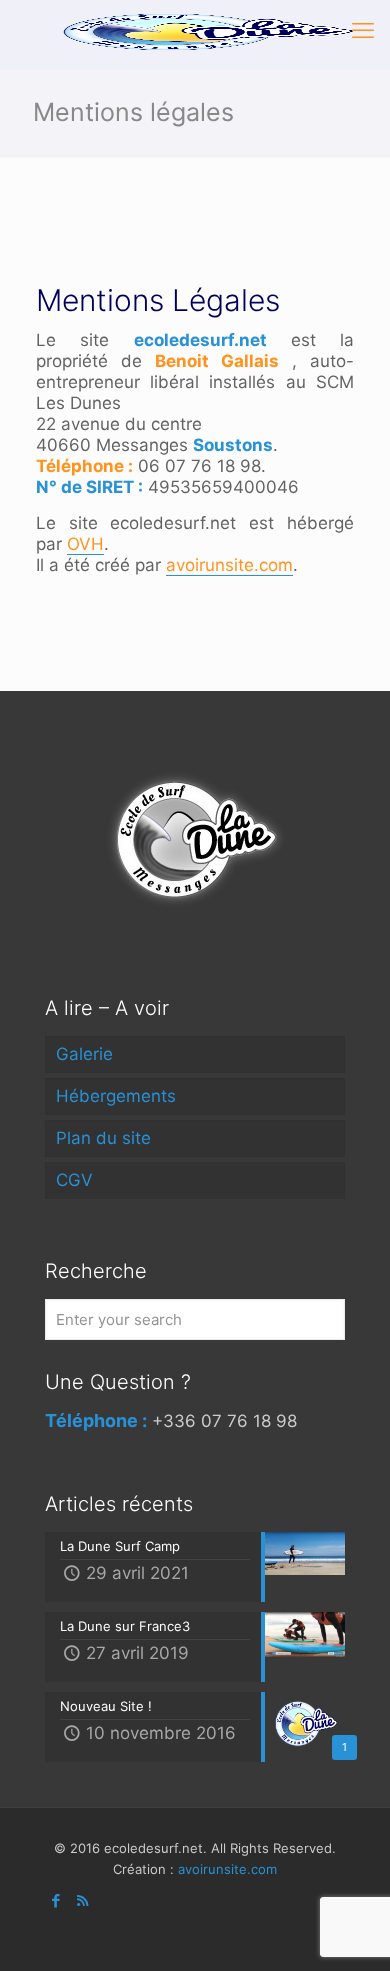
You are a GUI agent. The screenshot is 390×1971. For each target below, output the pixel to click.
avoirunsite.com (229, 565)
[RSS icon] (82, 1900)
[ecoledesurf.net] (202, 30)
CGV (74, 1180)
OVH (85, 544)
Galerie (84, 1054)
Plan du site (103, 1138)
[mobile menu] (363, 30)
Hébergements (116, 1096)
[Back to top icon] (349, 1929)
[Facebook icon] (55, 1900)
